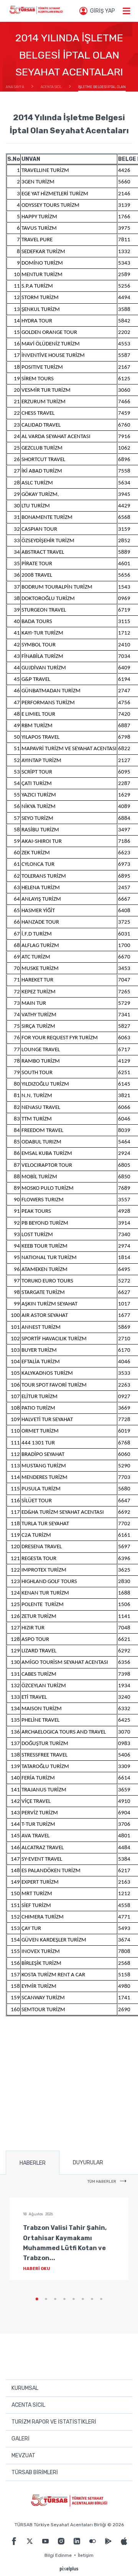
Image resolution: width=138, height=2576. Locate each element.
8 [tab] (101, 2299)
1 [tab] (37, 2299)
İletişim (86, 2555)
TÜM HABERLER (102, 2182)
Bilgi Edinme (58, 2555)
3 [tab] (55, 2299)
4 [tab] (64, 2299)
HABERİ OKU (37, 2269)
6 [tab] (83, 2299)
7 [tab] (92, 2299)
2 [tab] (46, 2299)
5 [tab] (74, 2299)
